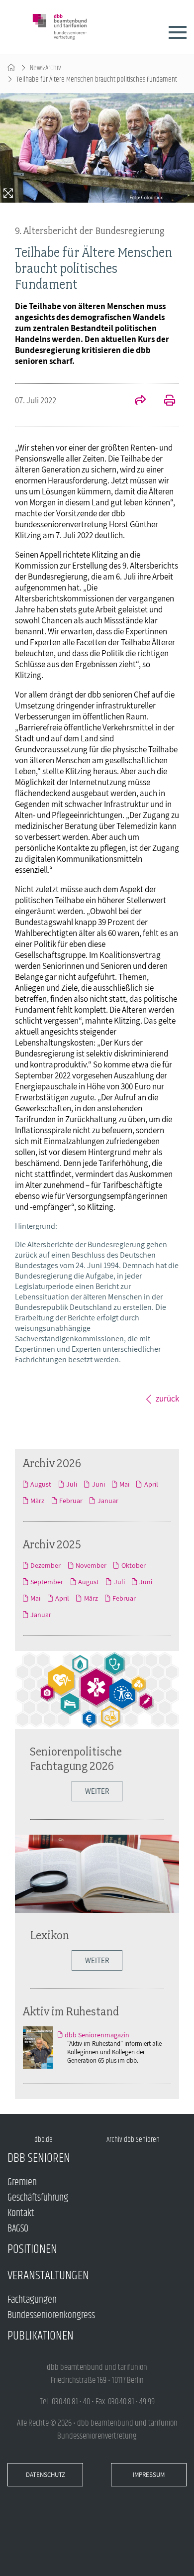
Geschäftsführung (38, 2198)
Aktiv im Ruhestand (71, 2011)
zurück (167, 1399)
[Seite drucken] (164, 401)
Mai (124, 1484)
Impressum (149, 2475)
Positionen (32, 2249)
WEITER (97, 1960)
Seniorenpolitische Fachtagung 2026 (76, 1758)
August (41, 1484)
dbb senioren (39, 2158)
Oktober (133, 1565)
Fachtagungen (32, 2300)
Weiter (97, 1791)
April (151, 1484)
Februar (71, 1501)
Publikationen (41, 2336)
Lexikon (49, 1935)
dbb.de (44, 2140)
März (37, 1501)
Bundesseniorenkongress (51, 2315)
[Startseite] (11, 68)
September (47, 1582)
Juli (72, 1484)
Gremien (22, 2182)
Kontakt (21, 2213)
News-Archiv (46, 68)
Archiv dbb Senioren (133, 2140)
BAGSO (18, 2229)
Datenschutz (46, 2475)
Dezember (46, 1565)
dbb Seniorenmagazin (97, 2035)
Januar (108, 1501)
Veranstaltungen (48, 2276)
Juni (98, 1484)
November (91, 1565)
